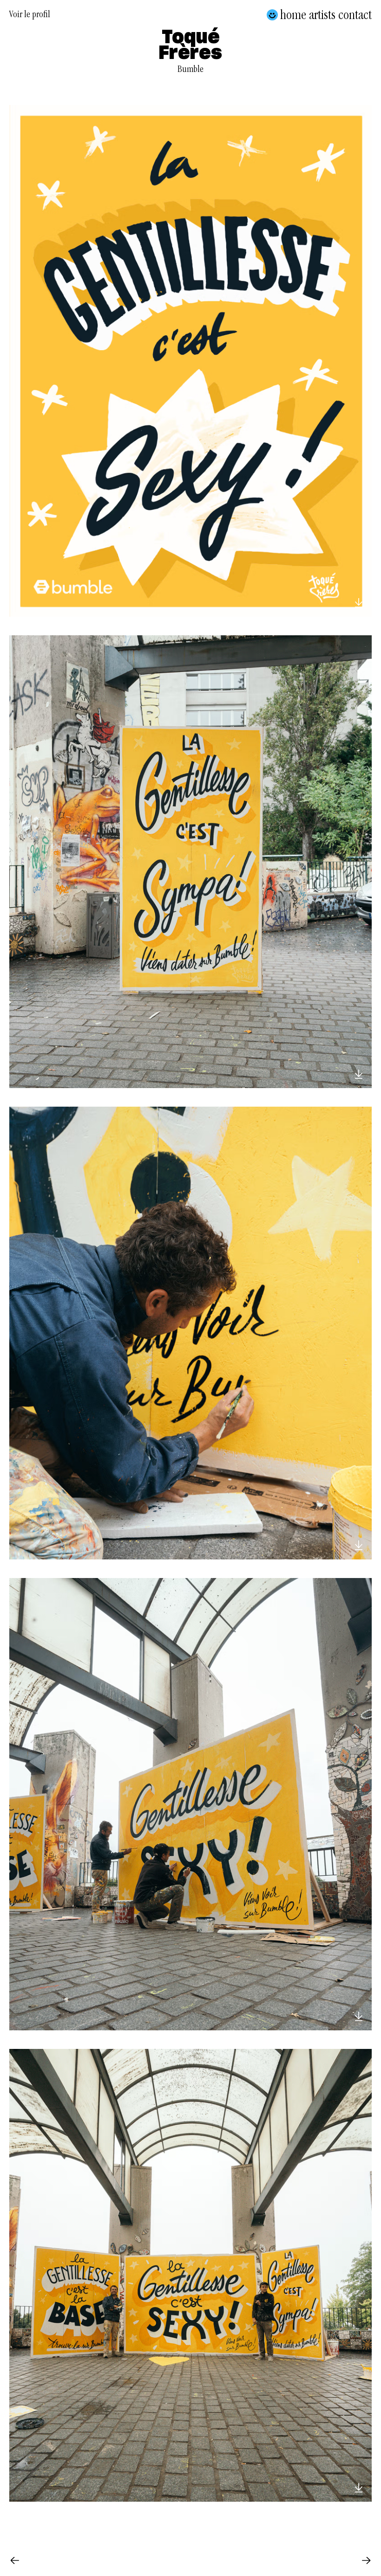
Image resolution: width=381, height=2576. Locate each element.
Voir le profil (30, 16)
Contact (355, 15)
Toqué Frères (190, 46)
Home (293, 15)
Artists (322, 15)
